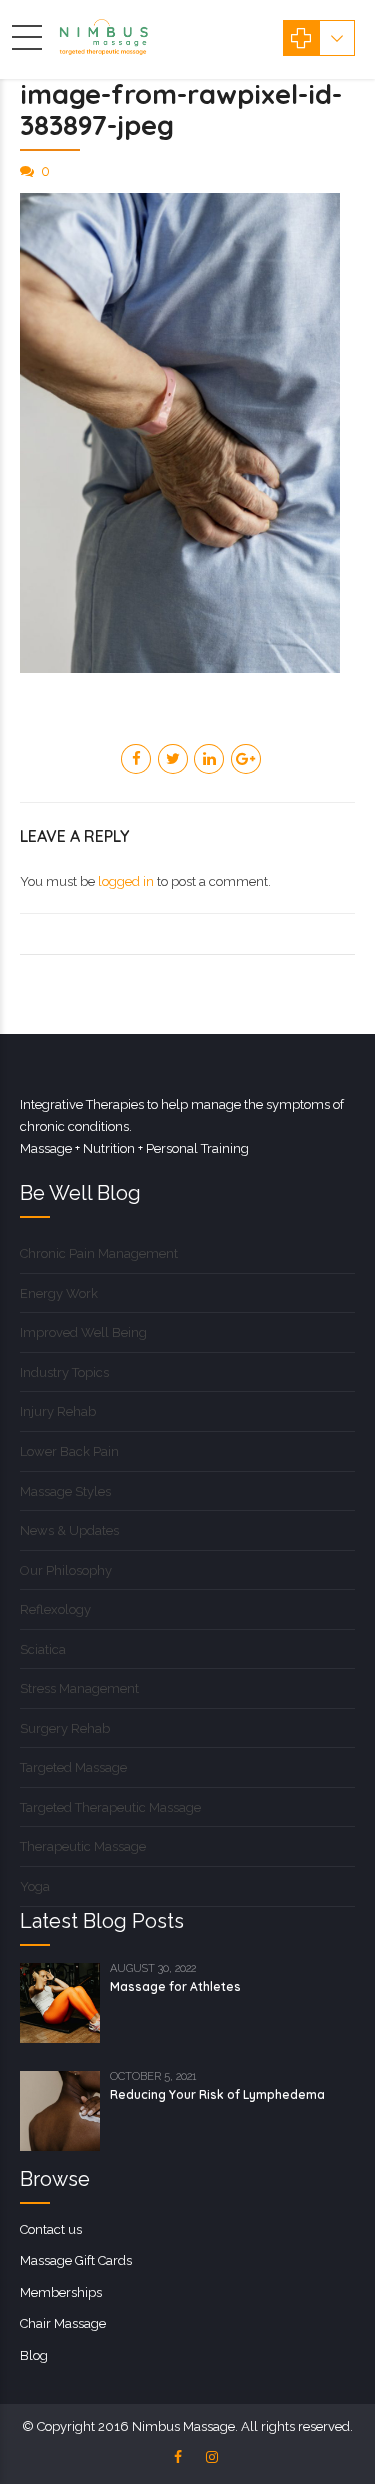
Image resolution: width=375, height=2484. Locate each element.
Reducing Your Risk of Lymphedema (217, 2094)
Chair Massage (63, 2323)
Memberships (61, 2292)
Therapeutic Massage (83, 1846)
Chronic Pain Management (99, 1253)
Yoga (35, 1886)
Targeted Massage (73, 1767)
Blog (34, 2355)
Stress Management (79, 1688)
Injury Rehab (58, 1411)
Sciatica (43, 1649)
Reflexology (55, 1609)
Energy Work (59, 1293)
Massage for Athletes (175, 1986)
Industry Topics (64, 1372)
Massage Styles (65, 1491)
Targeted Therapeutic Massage (110, 1807)
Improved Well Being (83, 1332)
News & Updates (69, 1530)
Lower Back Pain (69, 1451)
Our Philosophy (66, 1570)
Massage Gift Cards (76, 2260)
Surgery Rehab (65, 1728)
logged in (126, 881)
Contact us (51, 2229)
